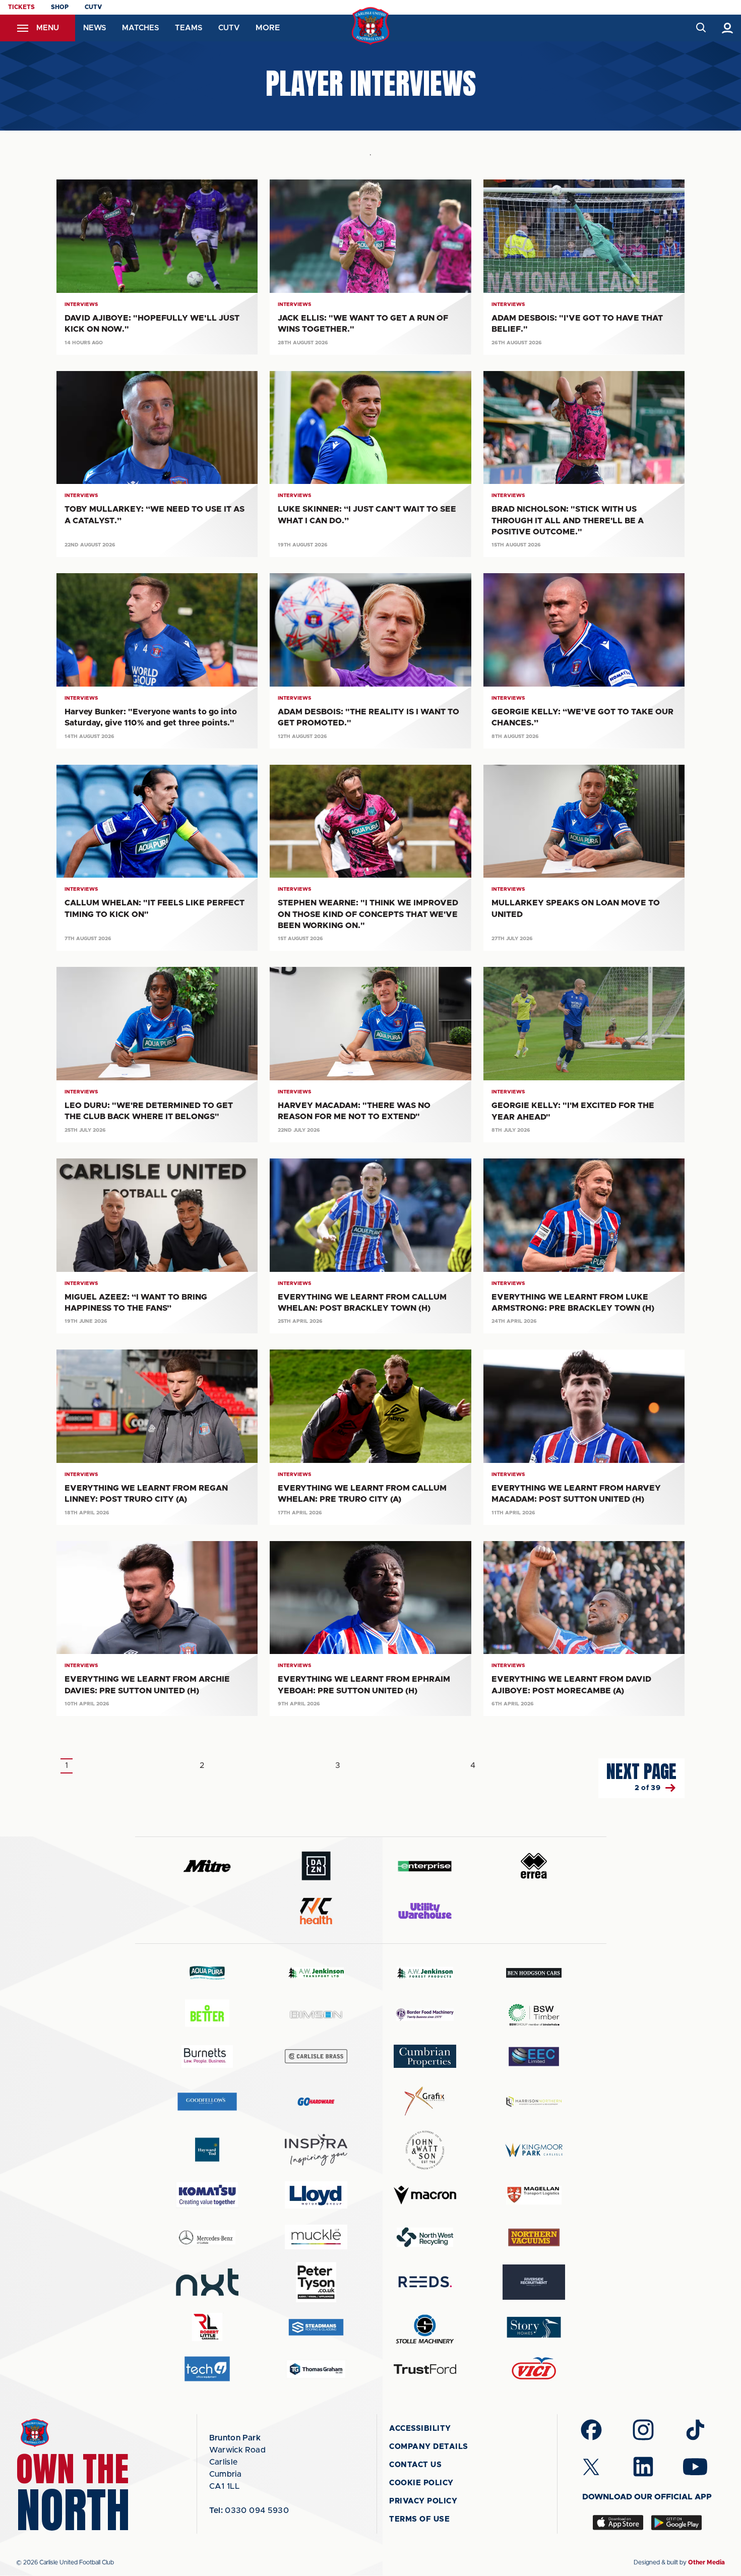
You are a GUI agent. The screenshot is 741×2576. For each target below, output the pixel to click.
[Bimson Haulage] (316, 2015)
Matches (140, 28)
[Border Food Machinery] (425, 2015)
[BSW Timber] (534, 2015)
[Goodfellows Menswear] (207, 2101)
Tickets (21, 7)
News (95, 28)
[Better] (207, 2015)
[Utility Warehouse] (425, 1911)
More (268, 28)
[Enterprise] (425, 1866)
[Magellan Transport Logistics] (534, 2195)
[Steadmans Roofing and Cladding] (316, 2327)
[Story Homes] (534, 2327)
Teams (189, 28)
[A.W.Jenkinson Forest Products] (425, 1973)
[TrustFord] (425, 2369)
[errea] (534, 1866)
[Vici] (534, 2369)
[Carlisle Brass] (316, 2056)
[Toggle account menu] (728, 28)
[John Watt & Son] (425, 2150)
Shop (60, 7)
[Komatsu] (207, 2195)
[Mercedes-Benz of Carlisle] (207, 2237)
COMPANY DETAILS (429, 2447)
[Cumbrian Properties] (425, 2056)
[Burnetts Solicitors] (207, 2057)
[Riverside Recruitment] (534, 2282)
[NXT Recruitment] (207, 2282)
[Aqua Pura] (207, 1972)
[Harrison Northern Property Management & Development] (534, 2101)
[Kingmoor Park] (534, 2150)
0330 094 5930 (249, 2510)
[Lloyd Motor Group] (316, 2195)
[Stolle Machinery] (425, 2327)
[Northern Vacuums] (534, 2237)
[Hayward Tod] (207, 2150)
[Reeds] (425, 2282)
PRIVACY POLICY (423, 2501)
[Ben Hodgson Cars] (534, 1973)
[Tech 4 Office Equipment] (207, 2369)
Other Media (706, 2562)
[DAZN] (316, 1866)
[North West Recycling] (425, 2237)
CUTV (93, 7)
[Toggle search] (700, 28)
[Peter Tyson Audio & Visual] (316, 2282)
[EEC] (534, 2057)
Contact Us (415, 2465)
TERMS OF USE (419, 2519)
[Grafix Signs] (425, 2101)
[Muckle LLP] (316, 2237)
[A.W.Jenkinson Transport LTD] (316, 1973)
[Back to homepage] (371, 26)
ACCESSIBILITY (420, 2429)
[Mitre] (207, 1866)
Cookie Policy (421, 2483)
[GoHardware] (316, 2102)
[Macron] (425, 2195)
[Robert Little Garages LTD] (207, 2327)
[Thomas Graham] (316, 2369)
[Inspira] (316, 2150)
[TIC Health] (316, 1911)
